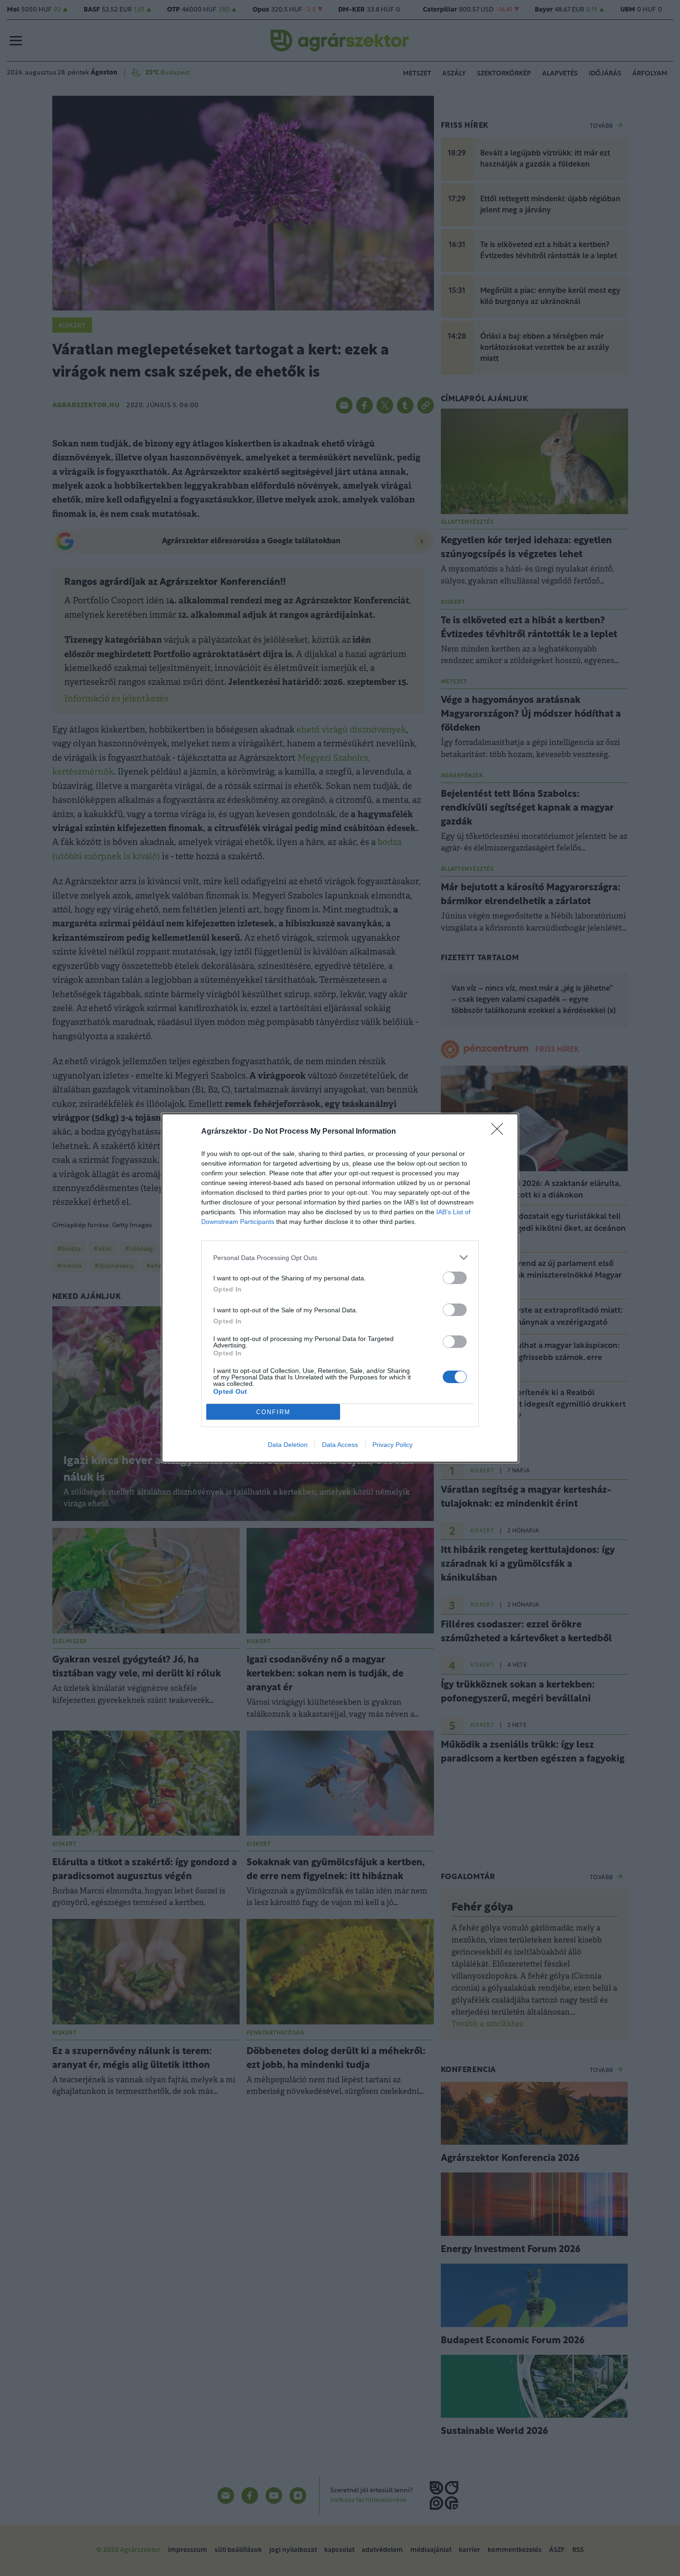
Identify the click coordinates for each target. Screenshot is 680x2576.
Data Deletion (288, 1445)
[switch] (455, 1278)
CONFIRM (273, 1412)
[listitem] (340, 1257)
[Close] (500, 1132)
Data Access (340, 1445)
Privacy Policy (393, 1445)
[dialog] (340, 1288)
